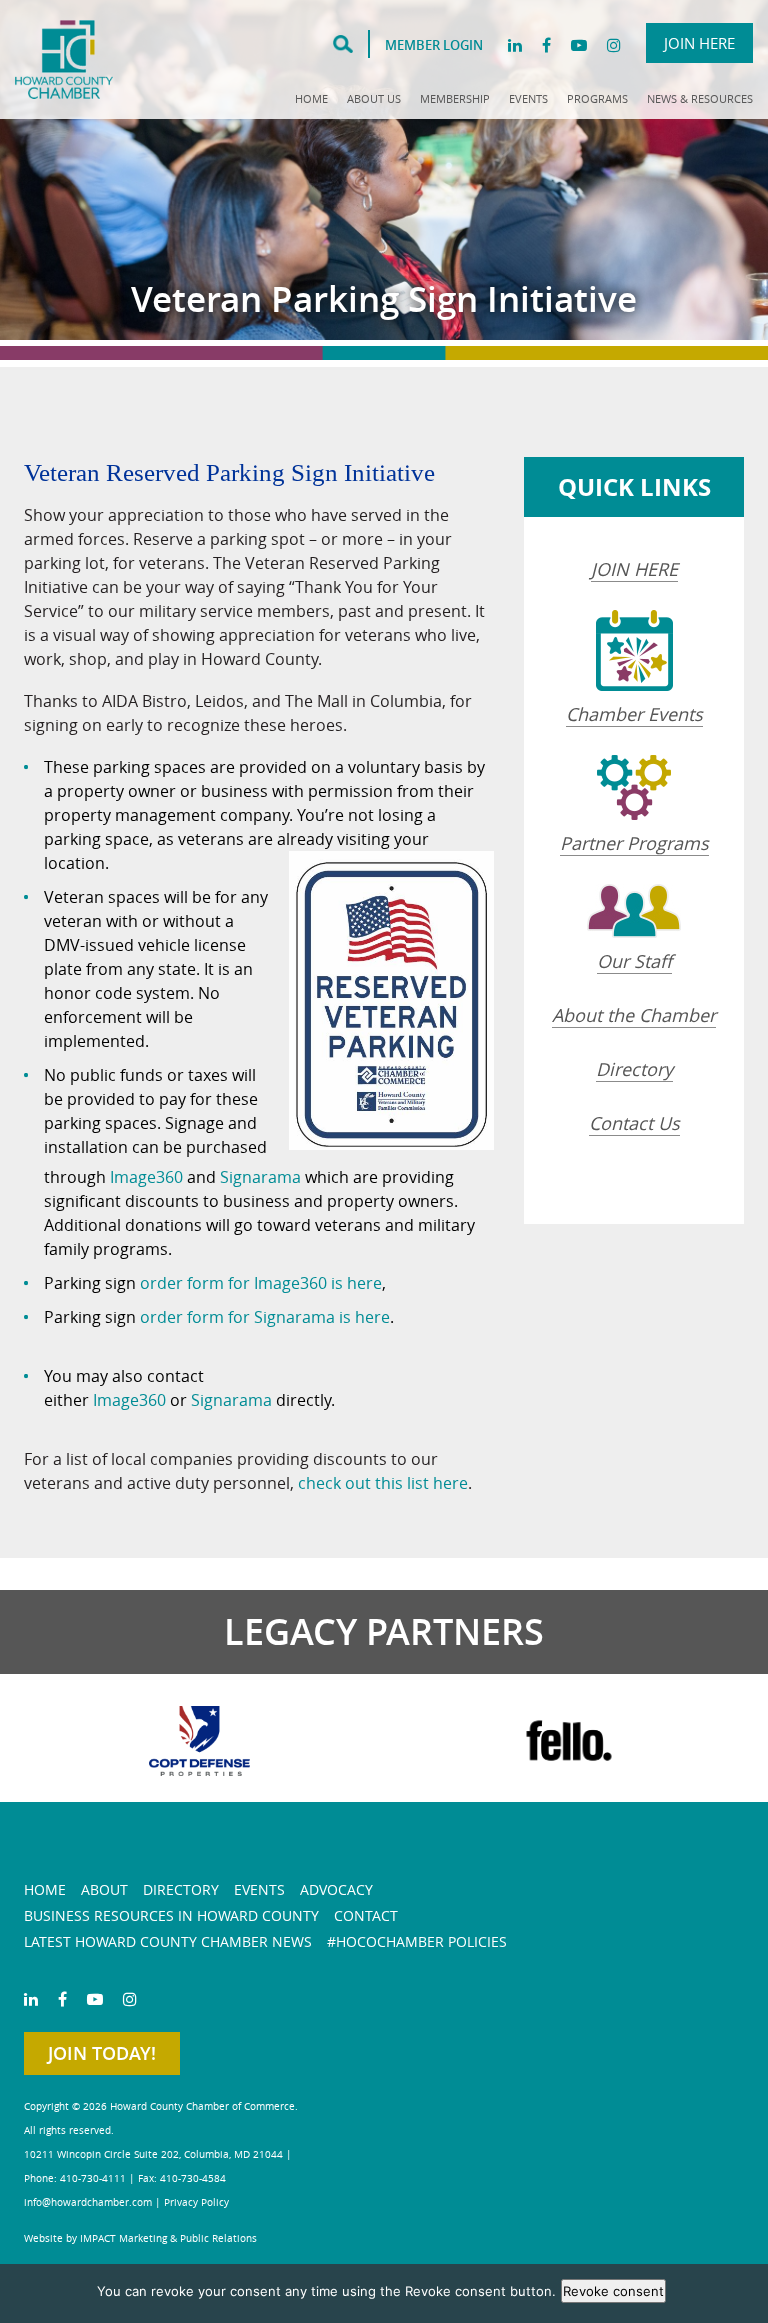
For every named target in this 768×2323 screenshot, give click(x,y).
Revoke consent (613, 2291)
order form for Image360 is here (261, 1283)
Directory (634, 1069)
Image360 (146, 1177)
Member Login (434, 45)
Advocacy (336, 1889)
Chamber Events (634, 714)
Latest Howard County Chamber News (168, 1941)
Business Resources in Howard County (171, 1915)
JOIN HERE (634, 569)
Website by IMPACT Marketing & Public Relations (140, 2238)
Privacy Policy (196, 2202)
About (104, 1889)
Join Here (699, 43)
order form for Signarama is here (265, 1317)
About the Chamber (634, 1015)
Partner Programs (634, 843)
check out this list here (383, 1483)
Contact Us (634, 1123)
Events (528, 98)
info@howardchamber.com (88, 2202)
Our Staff (634, 961)
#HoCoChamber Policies (417, 1941)
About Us (374, 98)
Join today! (102, 2053)
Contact (366, 1915)
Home (311, 98)
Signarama (260, 1177)
